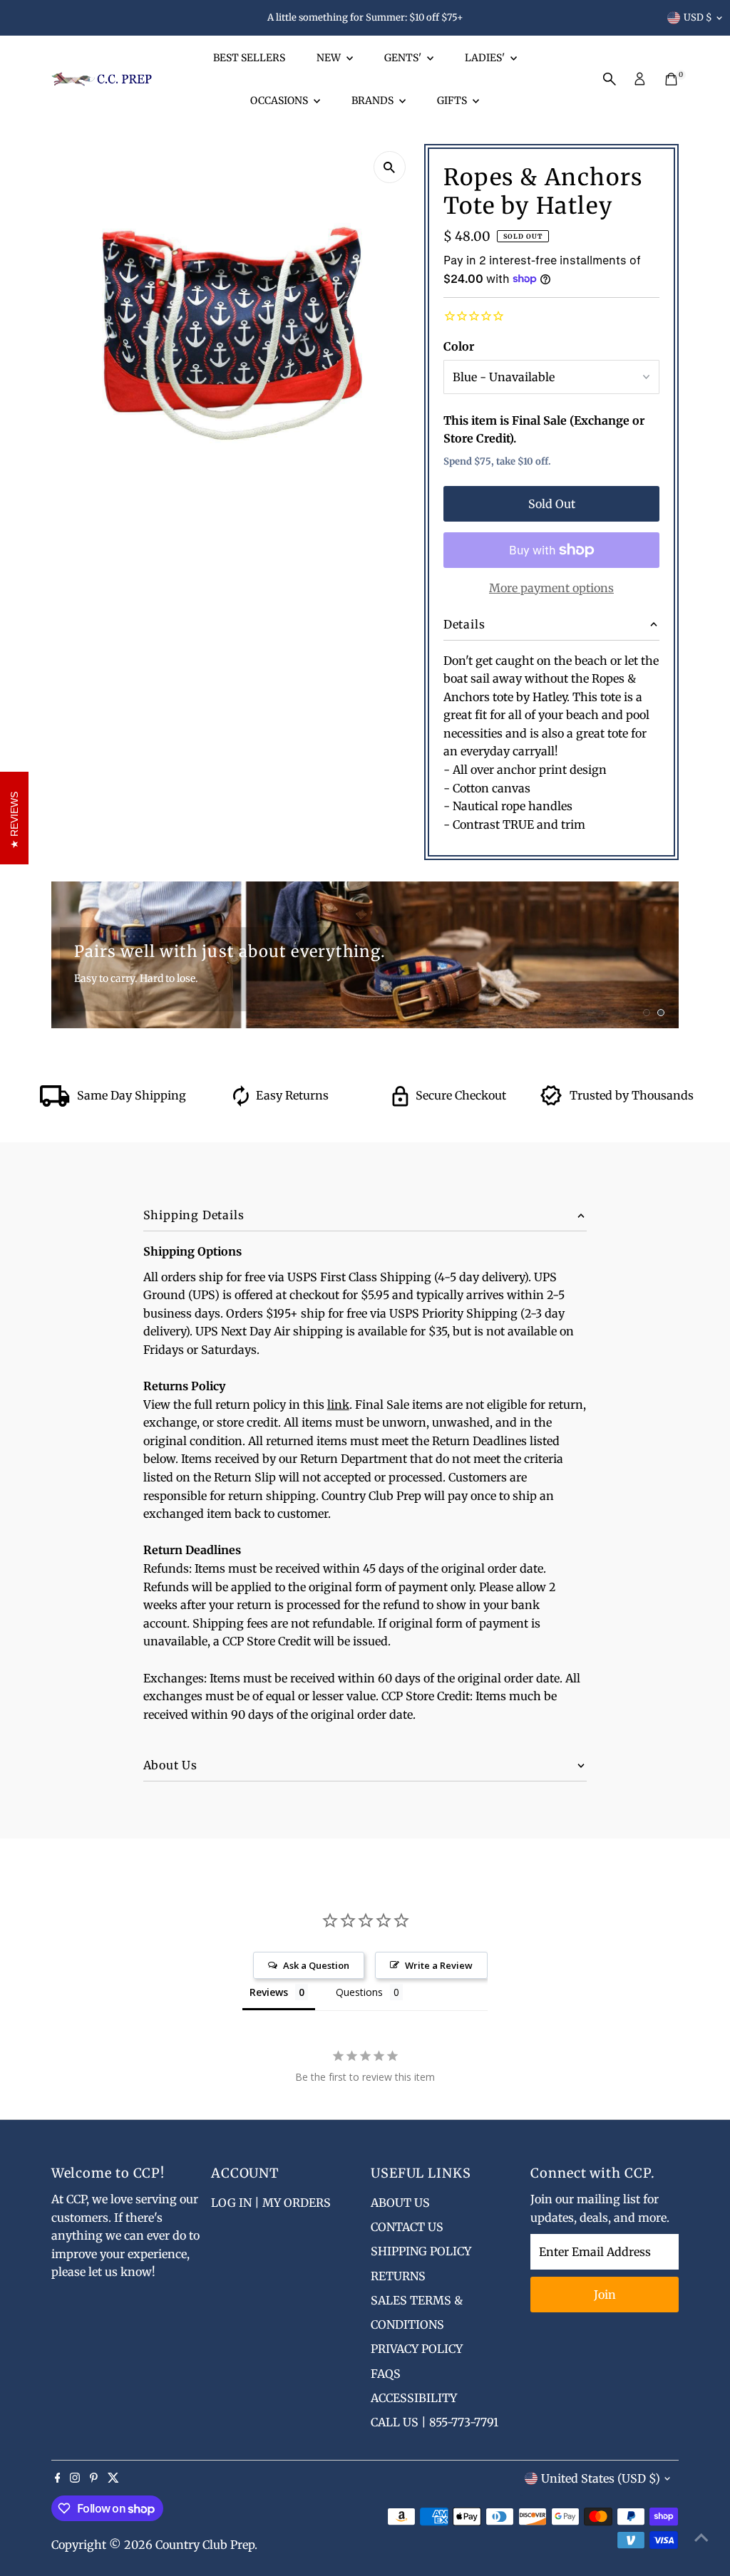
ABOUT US (400, 2203)
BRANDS (374, 100)
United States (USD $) (601, 2478)
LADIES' (486, 58)
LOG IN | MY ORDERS (271, 2203)
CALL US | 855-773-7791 (435, 2422)
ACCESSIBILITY (414, 2398)
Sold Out (552, 504)
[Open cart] (671, 79)
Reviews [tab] (269, 1992)
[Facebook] (58, 2478)
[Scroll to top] (701, 2537)
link (338, 1405)
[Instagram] (75, 2478)
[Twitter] (113, 2478)
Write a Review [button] (439, 1965)
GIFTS (453, 100)
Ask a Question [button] (316, 1965)
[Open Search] (610, 79)
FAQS (386, 2374)
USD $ (698, 17)
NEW (330, 58)
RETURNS (398, 2276)
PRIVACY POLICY (417, 2349)
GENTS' (404, 58)
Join (605, 2295)
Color (459, 346)
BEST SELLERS (249, 58)
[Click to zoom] (390, 167)
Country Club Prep (205, 2545)
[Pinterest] (94, 2478)
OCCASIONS (280, 100)
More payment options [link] (551, 588)
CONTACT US (407, 2227)
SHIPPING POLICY (421, 2251)
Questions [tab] (359, 1992)
